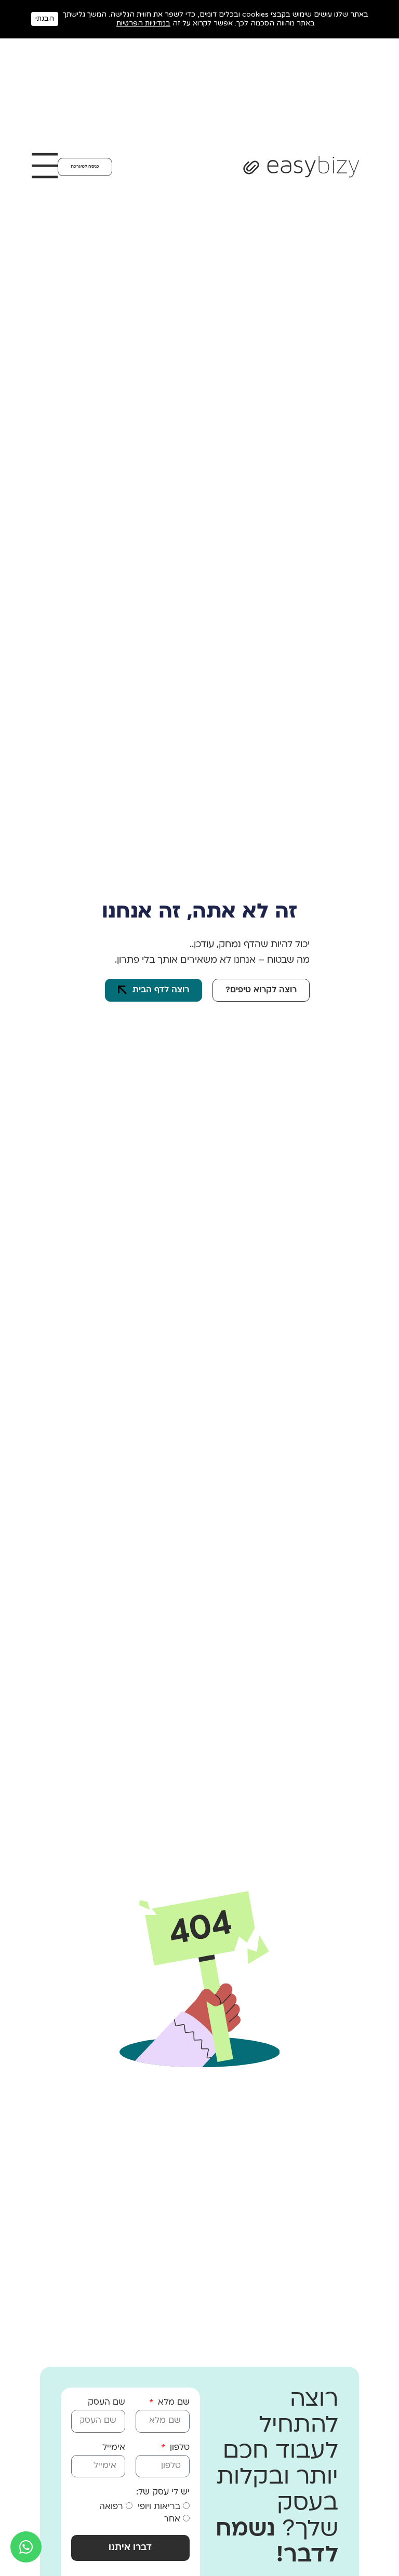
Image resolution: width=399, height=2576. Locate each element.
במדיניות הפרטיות (143, 23)
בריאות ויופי (159, 2507)
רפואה (111, 2507)
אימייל (114, 2448)
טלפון (178, 2448)
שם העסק (107, 2403)
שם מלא (172, 2403)
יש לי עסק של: (163, 2492)
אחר (172, 2519)
